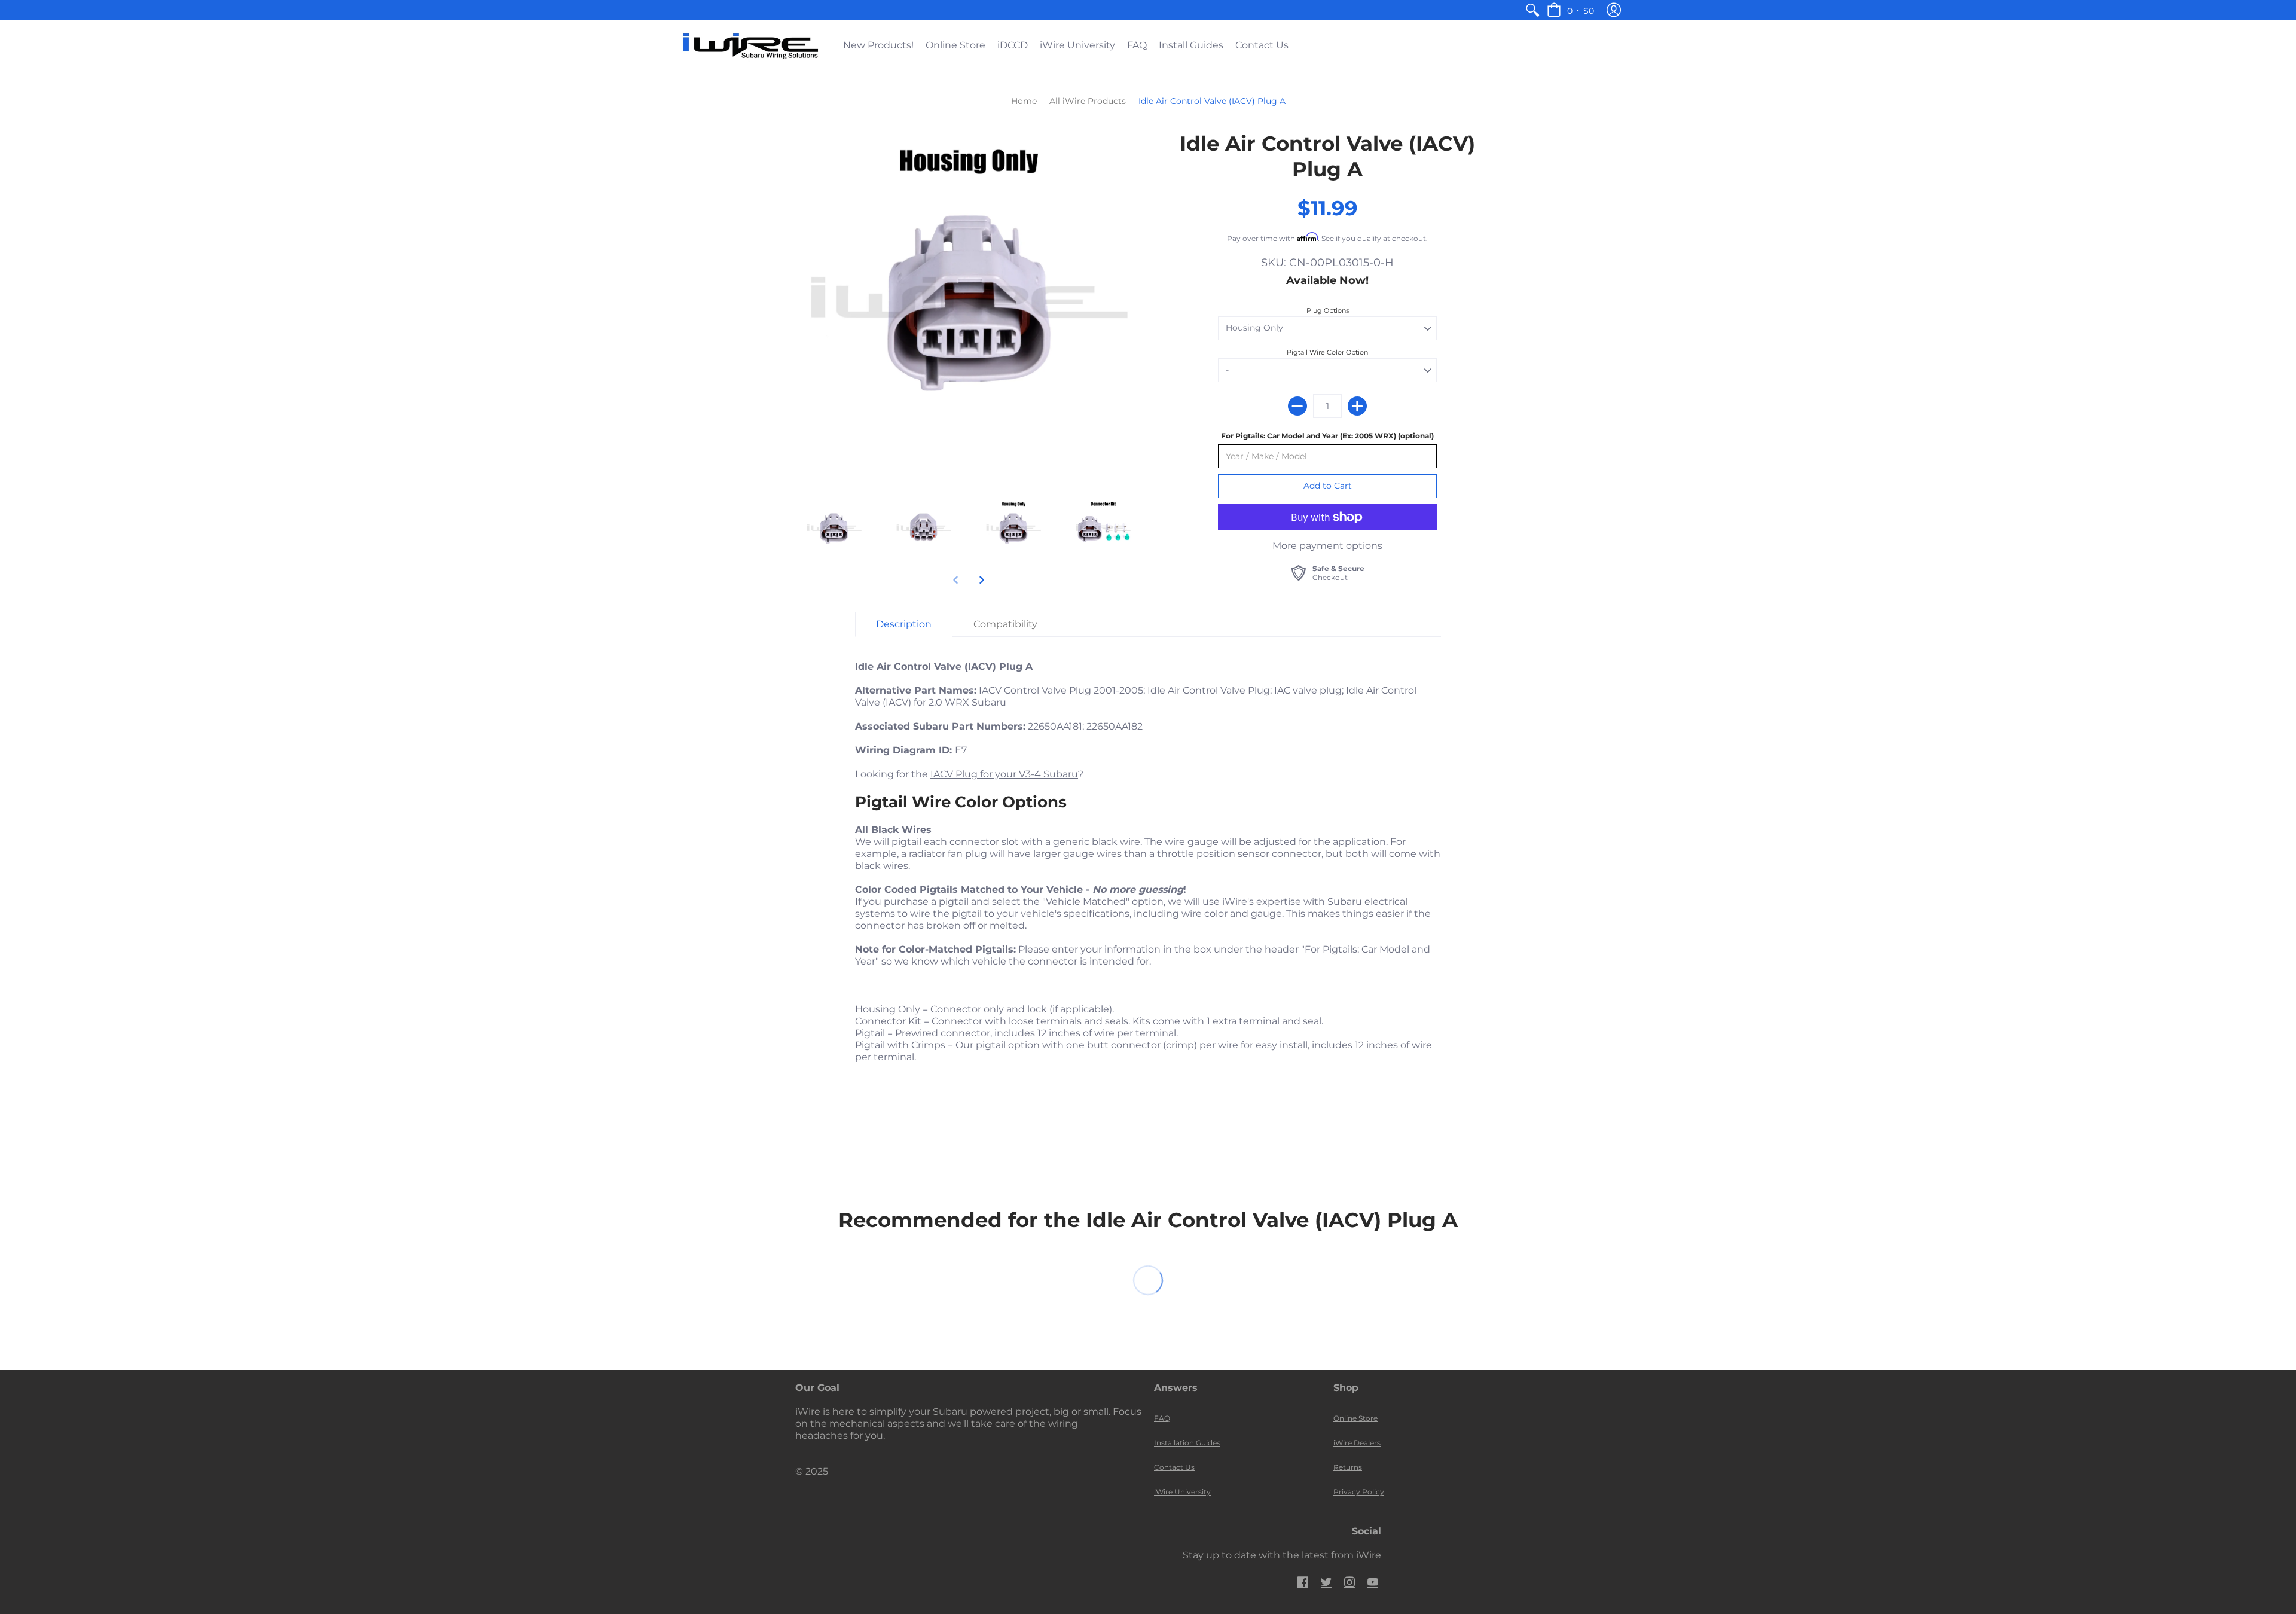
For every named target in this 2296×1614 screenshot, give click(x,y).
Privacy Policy (1359, 1492)
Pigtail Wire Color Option (1327, 352)
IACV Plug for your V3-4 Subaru (1004, 774)
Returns (1348, 1467)
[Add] (1357, 406)
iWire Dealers (1357, 1443)
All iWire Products (1088, 101)
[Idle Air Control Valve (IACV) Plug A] (969, 304)
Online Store (1355, 1418)
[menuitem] (1532, 10)
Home (1024, 101)
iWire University (1182, 1492)
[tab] (904, 624)
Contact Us (1174, 1467)
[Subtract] (1297, 406)
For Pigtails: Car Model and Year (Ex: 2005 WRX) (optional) (1327, 436)
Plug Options (1328, 310)
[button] (1570, 10)
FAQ (1162, 1418)
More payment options (1327, 546)
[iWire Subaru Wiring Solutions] (750, 45)
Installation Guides (1187, 1443)
